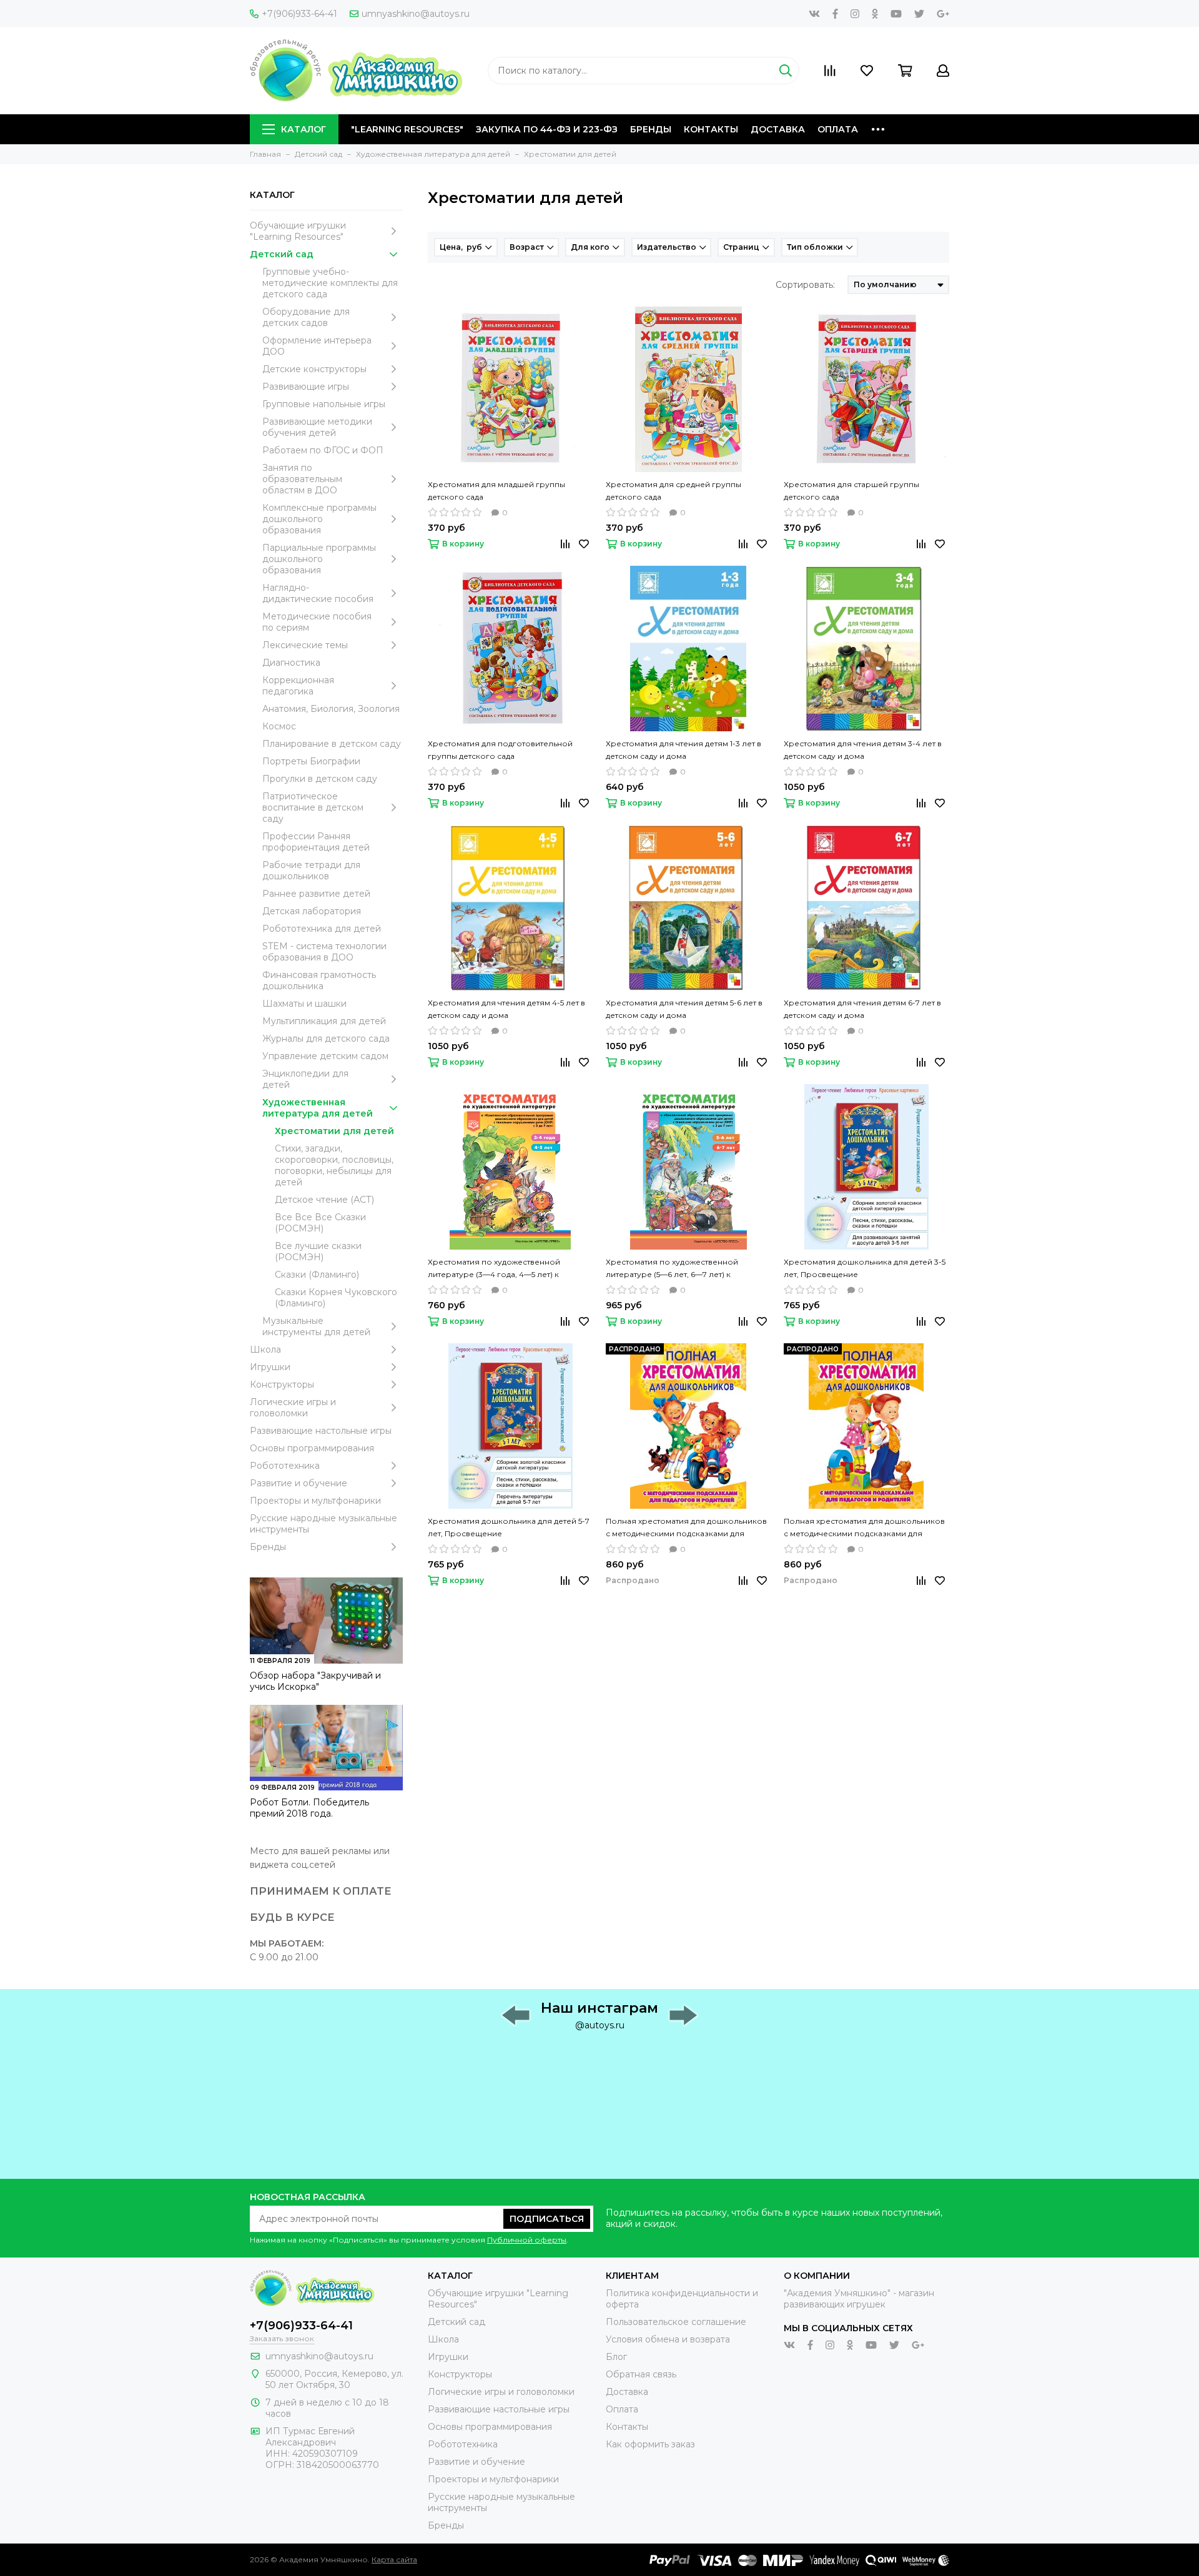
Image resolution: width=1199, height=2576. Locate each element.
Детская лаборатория (312, 911)
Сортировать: (805, 285)
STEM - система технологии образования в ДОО (324, 952)
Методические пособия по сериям (317, 622)
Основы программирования (312, 1448)
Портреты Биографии (311, 761)
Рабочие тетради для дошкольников (311, 871)
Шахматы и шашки (304, 1004)
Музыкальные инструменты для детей (316, 1326)
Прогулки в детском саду (320, 779)
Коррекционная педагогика (298, 686)
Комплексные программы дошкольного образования (319, 519)
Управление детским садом (325, 1056)
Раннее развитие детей (316, 894)
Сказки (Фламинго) (317, 1275)
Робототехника (285, 1466)
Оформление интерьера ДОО (317, 346)
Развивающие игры (306, 387)
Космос (279, 726)
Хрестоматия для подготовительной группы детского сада (500, 750)
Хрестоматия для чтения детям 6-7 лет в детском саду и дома (862, 1009)
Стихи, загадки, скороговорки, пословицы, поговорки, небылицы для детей (334, 1165)
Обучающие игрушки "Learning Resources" (298, 231)
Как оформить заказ (650, 2444)
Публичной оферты (527, 2240)
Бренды (651, 129)
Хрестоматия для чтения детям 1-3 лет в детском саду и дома (683, 750)
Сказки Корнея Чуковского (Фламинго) (336, 1298)
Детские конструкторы (314, 369)
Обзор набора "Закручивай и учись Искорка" (315, 1681)
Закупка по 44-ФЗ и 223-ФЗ (547, 129)
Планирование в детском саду (332, 744)
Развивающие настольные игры (321, 1431)
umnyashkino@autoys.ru (416, 14)
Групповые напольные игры (324, 404)
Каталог (303, 129)
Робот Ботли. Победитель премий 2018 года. (309, 1808)
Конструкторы (282, 1384)
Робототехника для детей (322, 929)
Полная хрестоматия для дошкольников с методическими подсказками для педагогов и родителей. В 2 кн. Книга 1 (686, 1528)
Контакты (711, 129)
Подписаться (547, 2219)
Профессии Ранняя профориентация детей (316, 842)
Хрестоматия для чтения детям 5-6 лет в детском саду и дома (684, 1009)
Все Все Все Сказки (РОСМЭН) (320, 1223)
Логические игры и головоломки (293, 1408)
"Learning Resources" (407, 129)
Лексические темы (305, 645)
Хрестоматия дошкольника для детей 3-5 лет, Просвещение (865, 1268)
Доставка (778, 129)
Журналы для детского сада (326, 1039)
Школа (265, 1350)
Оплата (838, 129)
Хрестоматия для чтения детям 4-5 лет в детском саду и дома (506, 1009)
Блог (616, 2357)
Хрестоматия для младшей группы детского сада (496, 491)
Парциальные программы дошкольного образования (319, 559)
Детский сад (282, 254)
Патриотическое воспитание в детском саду (313, 807)
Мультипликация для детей (324, 1021)
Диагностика (291, 663)
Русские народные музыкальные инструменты (323, 1524)
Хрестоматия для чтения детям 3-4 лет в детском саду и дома (863, 750)
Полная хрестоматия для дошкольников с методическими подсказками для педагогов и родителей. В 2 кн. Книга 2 (864, 1528)
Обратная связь (641, 2374)
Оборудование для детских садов (306, 317)
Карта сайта (394, 2559)
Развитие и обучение (299, 1483)
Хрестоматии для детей (334, 1131)
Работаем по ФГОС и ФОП (323, 450)
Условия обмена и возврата (668, 2339)
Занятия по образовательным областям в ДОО (302, 479)
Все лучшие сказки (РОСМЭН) (318, 1251)
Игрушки (270, 1367)
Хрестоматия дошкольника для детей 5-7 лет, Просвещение (509, 1527)
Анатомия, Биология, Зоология (331, 709)
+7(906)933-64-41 (299, 14)
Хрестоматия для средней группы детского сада (674, 491)
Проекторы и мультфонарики (315, 1501)
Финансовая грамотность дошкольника (319, 980)
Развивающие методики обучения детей (317, 427)
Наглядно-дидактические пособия (318, 593)
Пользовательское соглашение (676, 2322)
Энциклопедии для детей (305, 1079)
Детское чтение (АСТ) (324, 1200)
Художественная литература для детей (318, 1108)
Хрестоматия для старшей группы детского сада (851, 491)
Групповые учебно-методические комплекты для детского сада (330, 283)
